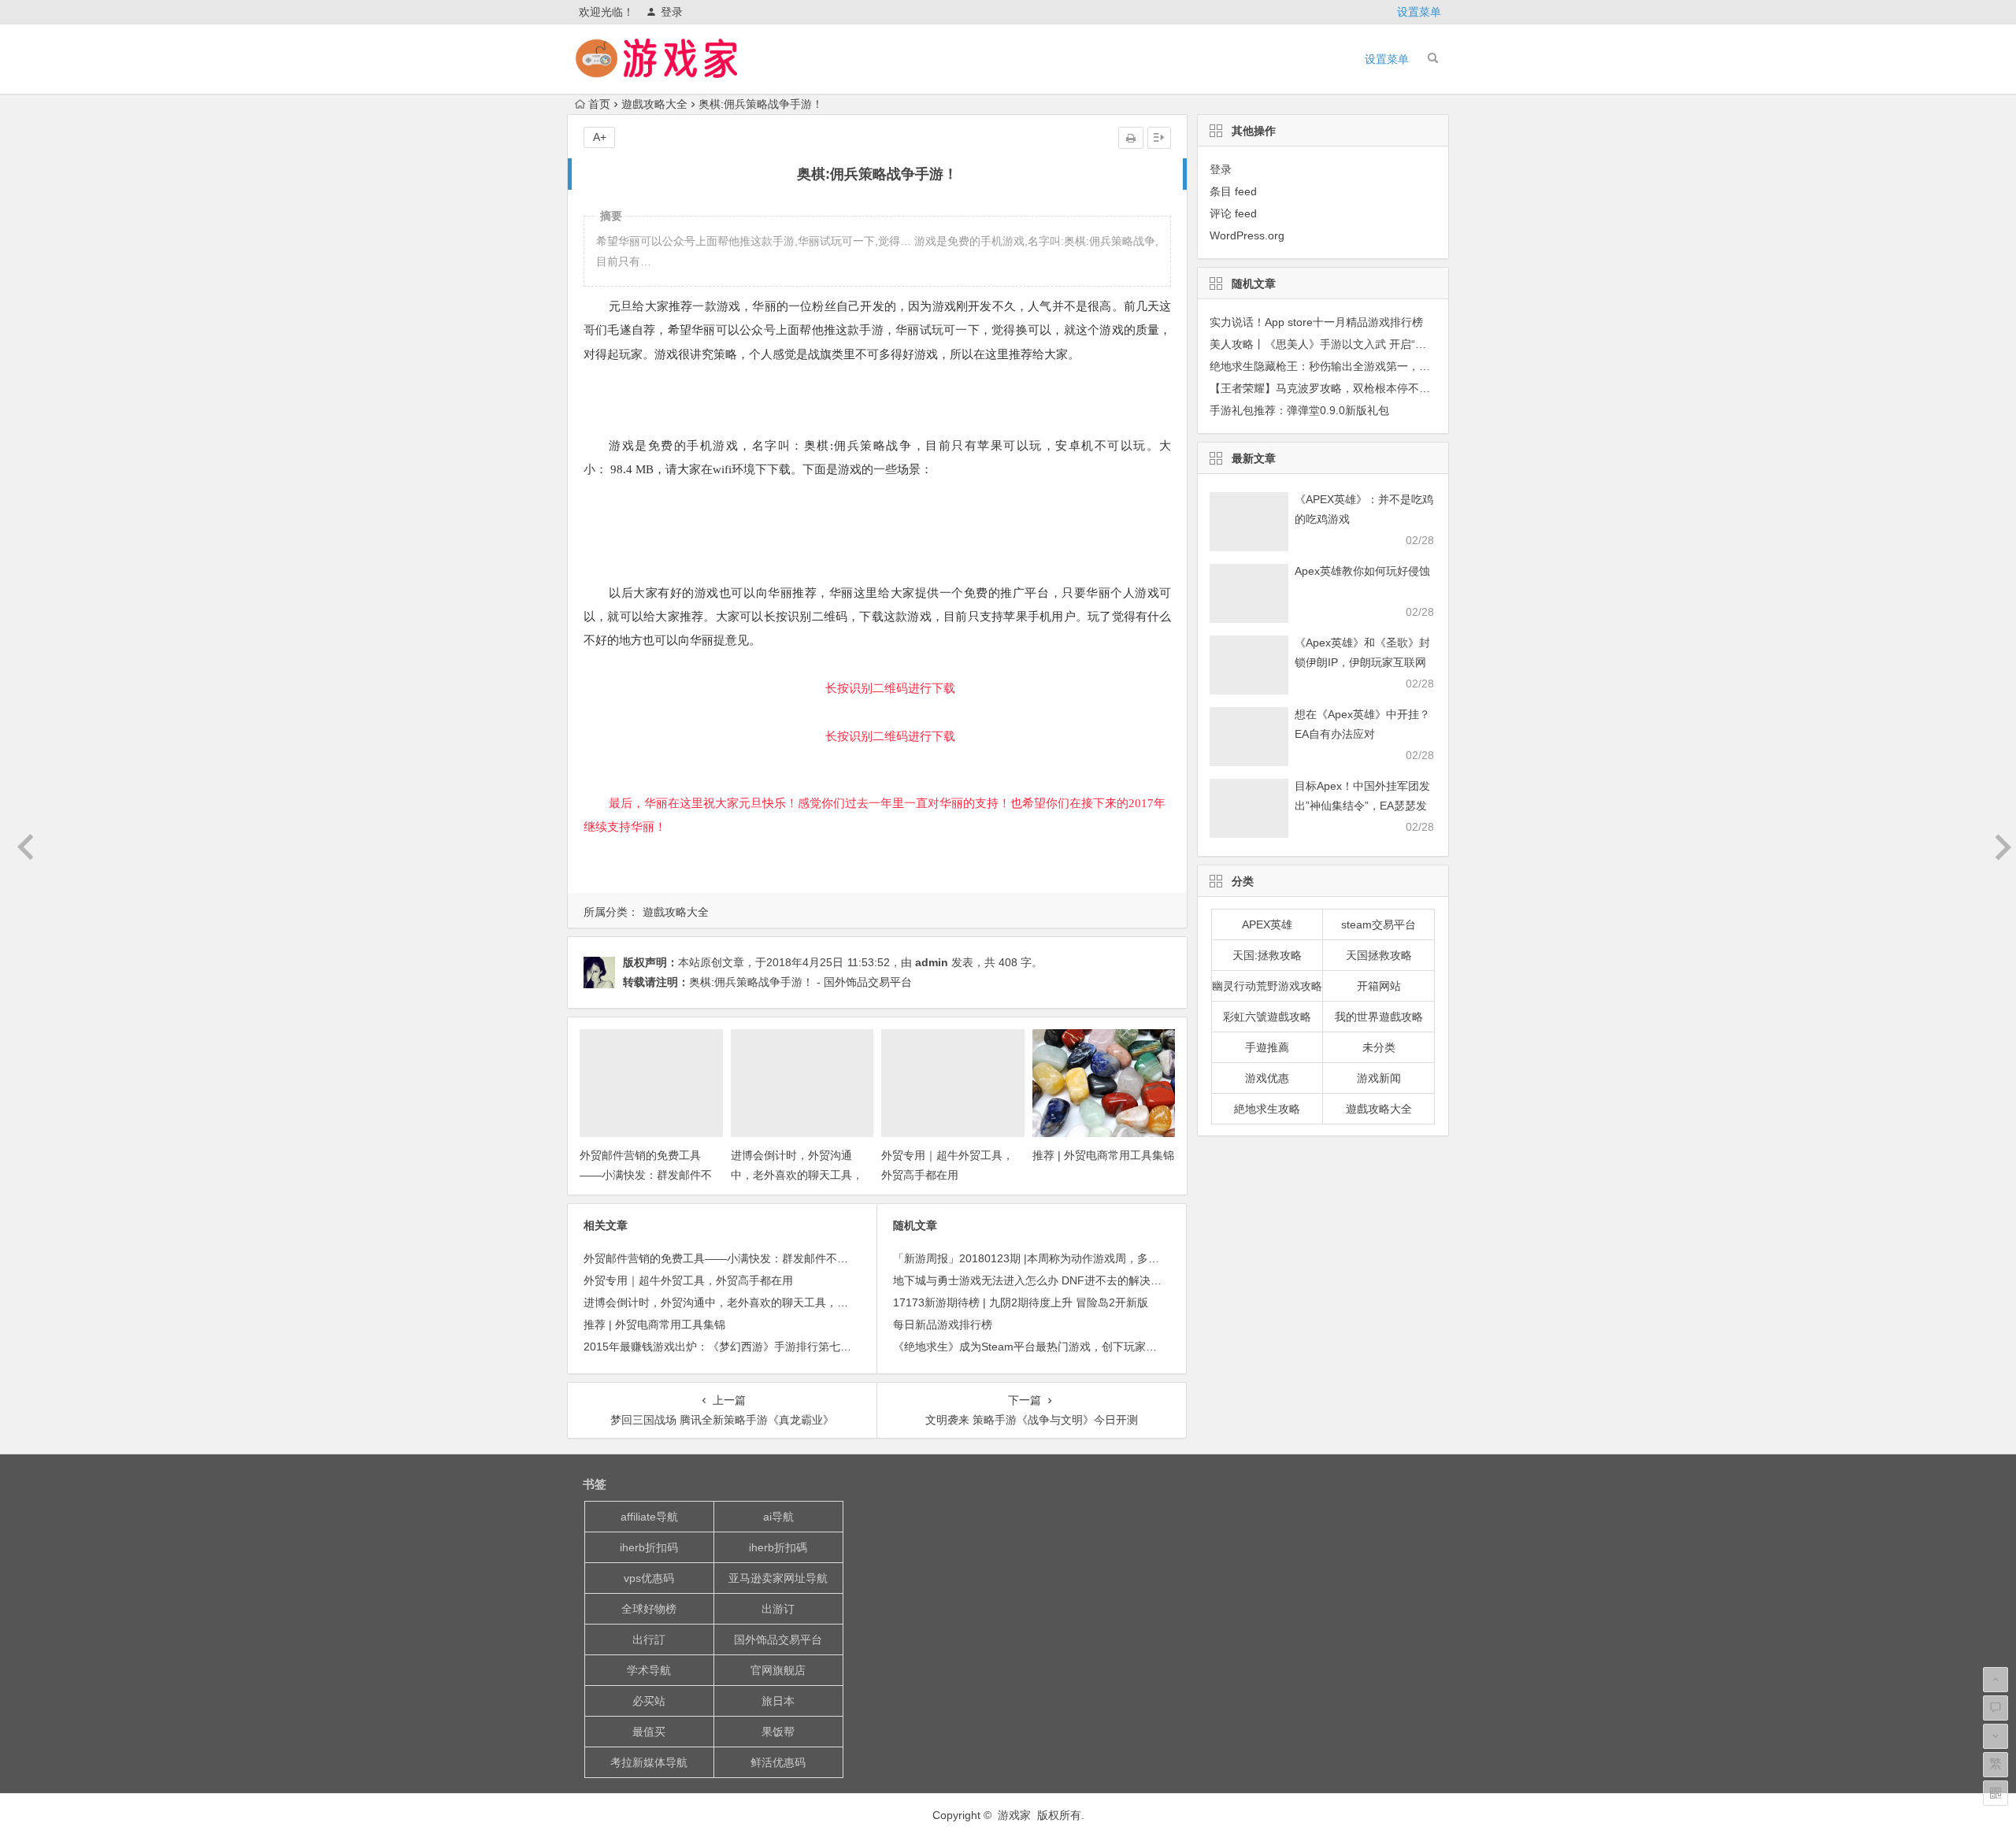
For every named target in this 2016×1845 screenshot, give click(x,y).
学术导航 (649, 1670)
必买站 (649, 1701)
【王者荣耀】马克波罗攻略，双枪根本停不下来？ (1331, 388)
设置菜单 (1419, 12)
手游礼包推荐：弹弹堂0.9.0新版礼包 (1299, 410)
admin (932, 962)
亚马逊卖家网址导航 (778, 1578)
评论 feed (1233, 213)
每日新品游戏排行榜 (943, 1324)
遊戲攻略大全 (654, 104)
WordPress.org (1247, 235)
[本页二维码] (1996, 1793)
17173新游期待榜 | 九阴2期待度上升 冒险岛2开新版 (1021, 1302)
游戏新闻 (1379, 1078)
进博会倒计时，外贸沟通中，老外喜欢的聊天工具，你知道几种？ (797, 1175)
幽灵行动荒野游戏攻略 (1267, 986)
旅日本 (778, 1701)
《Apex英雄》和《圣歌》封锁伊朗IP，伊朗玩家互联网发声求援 (1362, 662)
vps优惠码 (649, 1578)
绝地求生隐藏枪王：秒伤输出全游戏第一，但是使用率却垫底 (1358, 366)
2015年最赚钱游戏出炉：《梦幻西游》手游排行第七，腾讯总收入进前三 (762, 1347)
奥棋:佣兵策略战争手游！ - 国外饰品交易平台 (800, 982)
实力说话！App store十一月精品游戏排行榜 (1316, 322)
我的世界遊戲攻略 (1379, 1017)
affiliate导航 (649, 1517)
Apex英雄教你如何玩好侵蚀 (1362, 571)
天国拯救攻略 (1379, 955)
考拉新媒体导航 (649, 1762)
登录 (672, 12)
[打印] (1131, 138)
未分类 (1379, 1047)
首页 (599, 104)
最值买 (649, 1732)
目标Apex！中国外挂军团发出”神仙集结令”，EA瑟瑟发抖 (1362, 806)
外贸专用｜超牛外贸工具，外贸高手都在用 (688, 1280)
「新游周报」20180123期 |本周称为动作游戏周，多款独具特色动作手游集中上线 (1092, 1258)
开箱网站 (1379, 986)
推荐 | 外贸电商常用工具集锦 (1103, 1155)
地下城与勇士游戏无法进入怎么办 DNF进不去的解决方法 (1033, 1280)
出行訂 (649, 1639)
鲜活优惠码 (778, 1762)
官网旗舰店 (778, 1670)
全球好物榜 (649, 1609)
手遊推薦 (1267, 1047)
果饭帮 (778, 1732)
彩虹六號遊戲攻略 (1267, 1017)
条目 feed (1233, 191)
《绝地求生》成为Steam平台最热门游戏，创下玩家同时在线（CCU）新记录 (1081, 1347)
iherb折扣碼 (778, 1547)
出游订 (778, 1609)
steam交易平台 (1379, 924)
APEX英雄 (1267, 924)
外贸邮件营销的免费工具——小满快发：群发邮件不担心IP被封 (646, 1175)
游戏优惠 (1267, 1078)
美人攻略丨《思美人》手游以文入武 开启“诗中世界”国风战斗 (1358, 344)
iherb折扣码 (649, 1547)
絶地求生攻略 (1267, 1109)
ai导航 (778, 1517)
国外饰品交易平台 (778, 1639)
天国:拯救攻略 (1267, 955)
